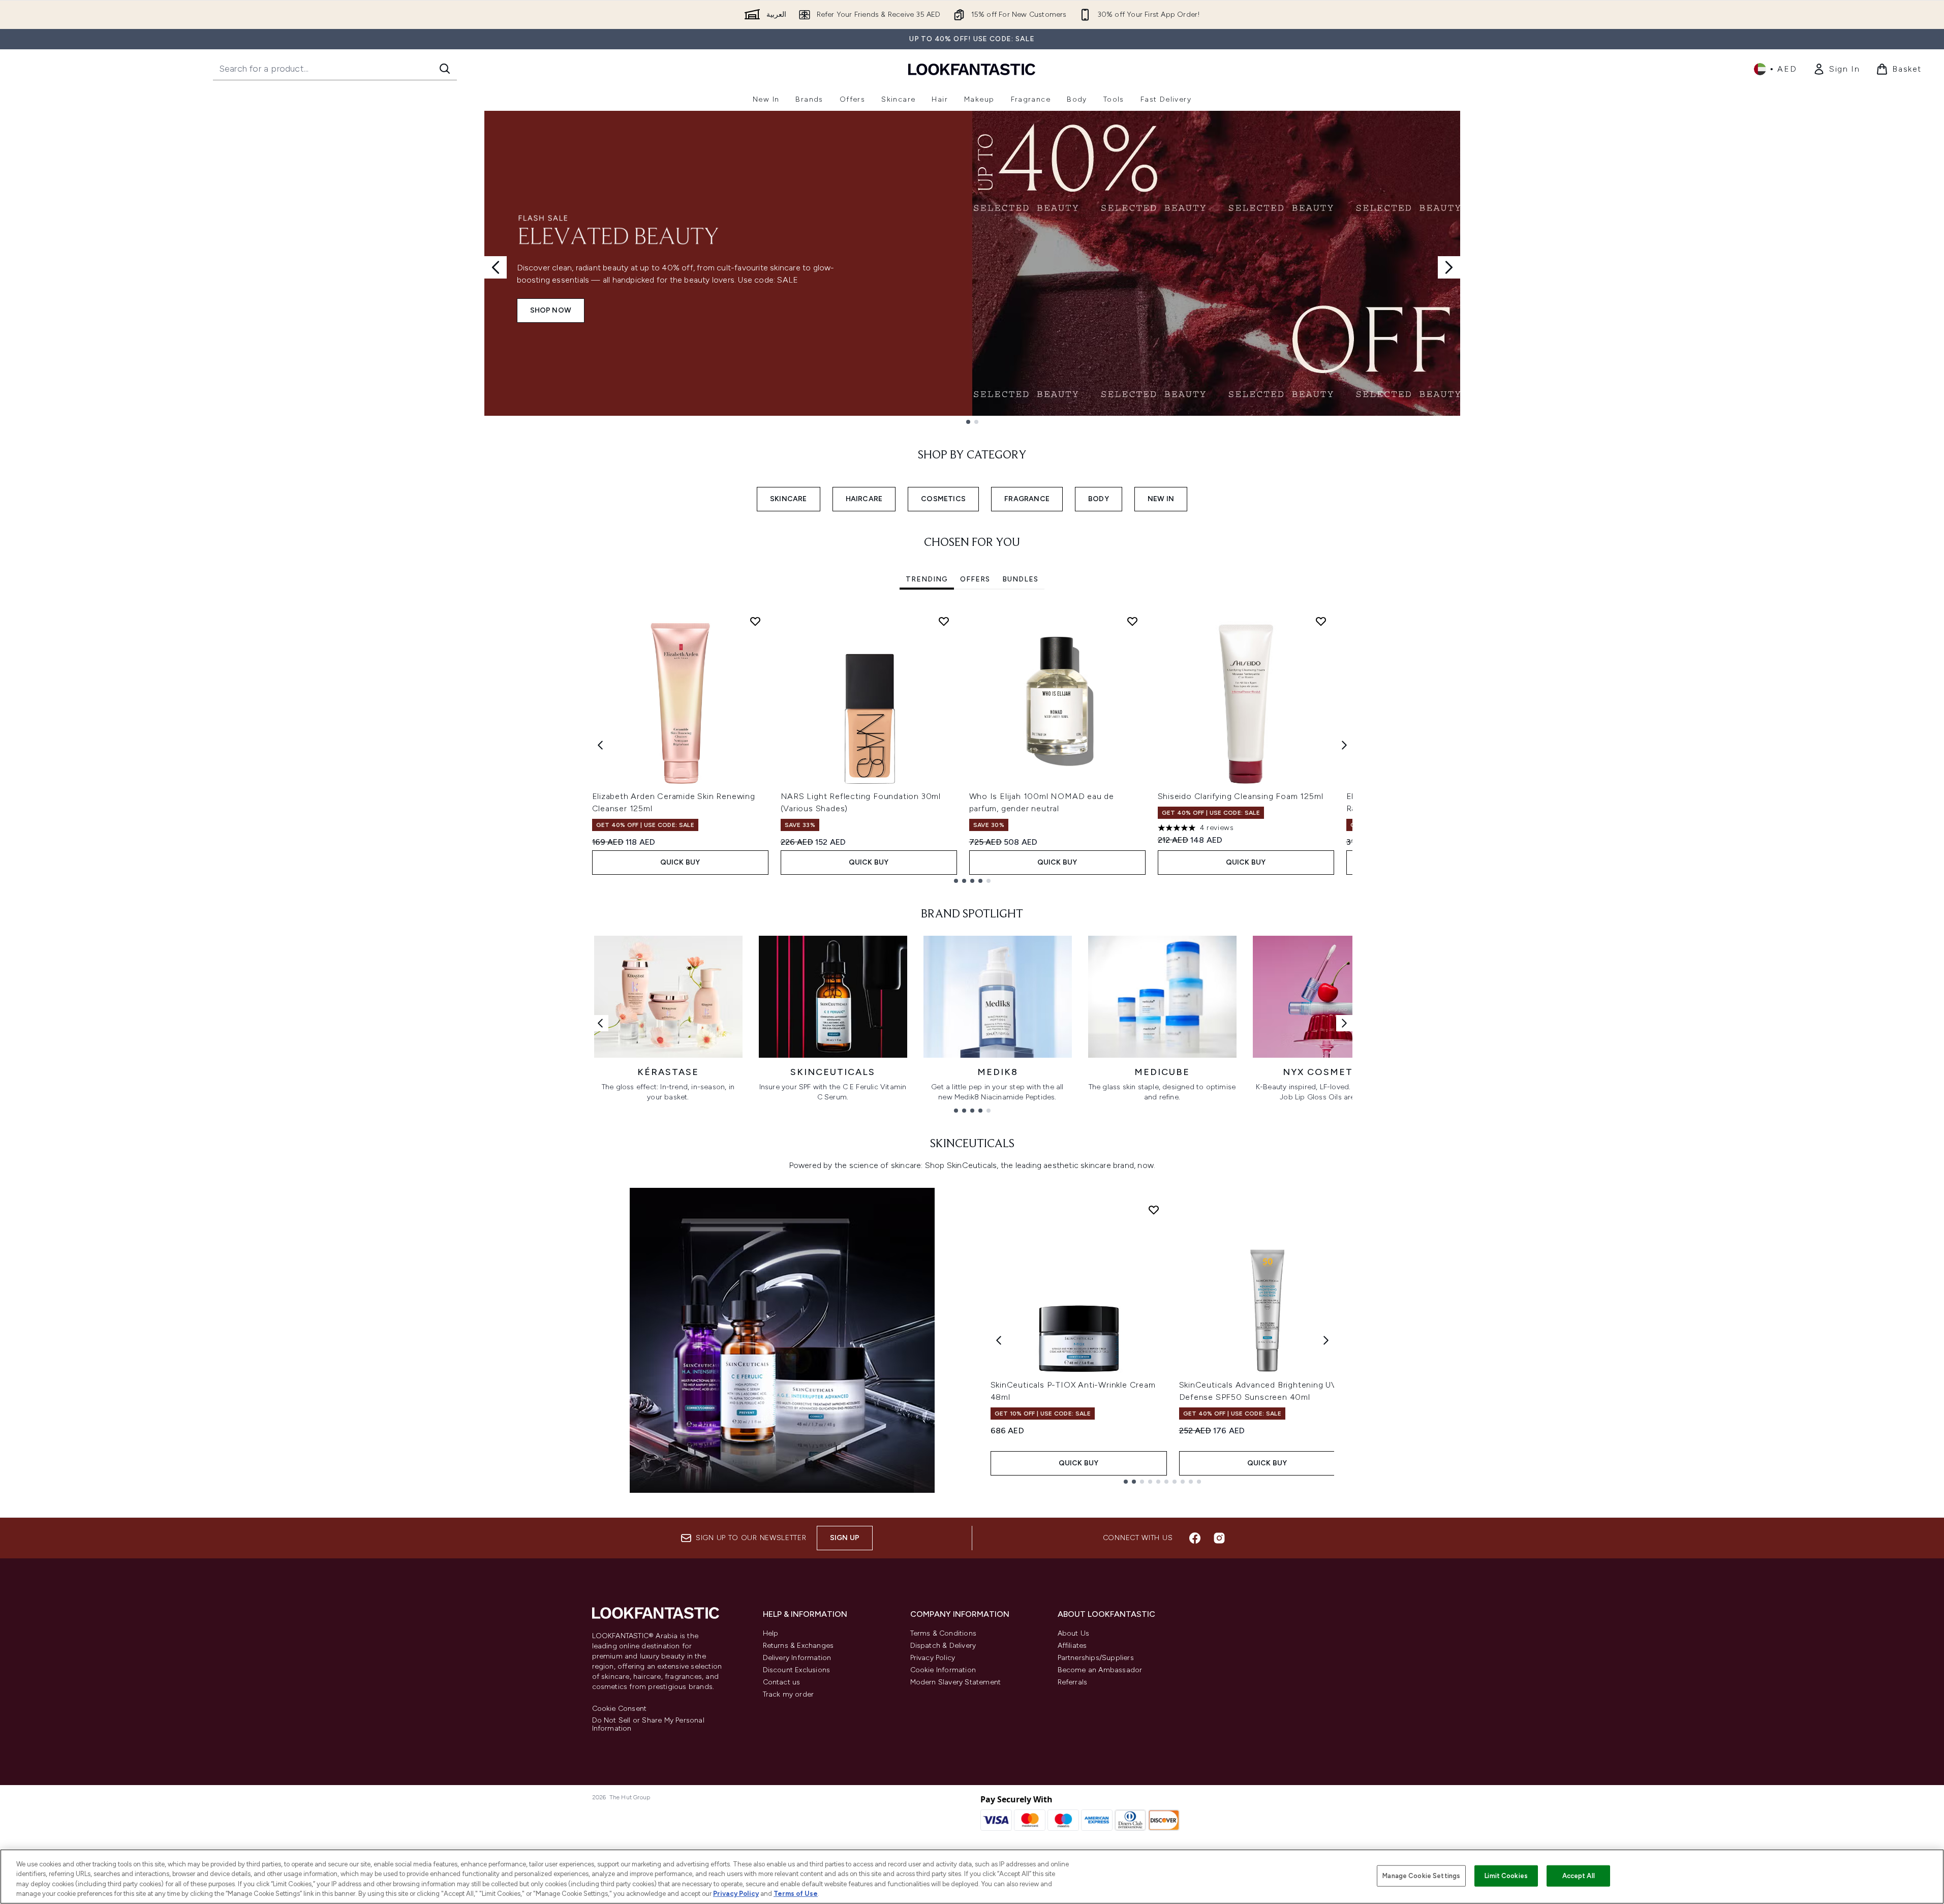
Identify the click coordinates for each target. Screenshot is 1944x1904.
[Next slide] (1449, 267)
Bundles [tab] (1020, 579)
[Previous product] (999, 1340)
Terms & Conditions (944, 1633)
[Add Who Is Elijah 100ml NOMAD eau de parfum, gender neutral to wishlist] (1132, 621)
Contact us (782, 1682)
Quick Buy (680, 862)
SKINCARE (789, 499)
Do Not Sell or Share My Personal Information (648, 1725)
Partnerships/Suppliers (1096, 1658)
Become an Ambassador (1100, 1670)
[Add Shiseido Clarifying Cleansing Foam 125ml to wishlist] (1321, 621)
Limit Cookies (1506, 1876)
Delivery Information (797, 1658)
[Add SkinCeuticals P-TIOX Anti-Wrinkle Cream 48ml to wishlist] (1154, 1210)
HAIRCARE (864, 499)
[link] (1836, 69)
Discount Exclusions (797, 1670)
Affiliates (1072, 1646)
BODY (1099, 499)
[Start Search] (445, 69)
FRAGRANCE (1027, 499)
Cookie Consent (620, 1709)
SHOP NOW (551, 310)
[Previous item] (600, 745)
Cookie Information (943, 1670)
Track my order (789, 1694)
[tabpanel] (972, 745)
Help (771, 1633)
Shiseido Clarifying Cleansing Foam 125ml (1241, 796)
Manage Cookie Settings (1421, 1876)
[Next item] (1344, 745)
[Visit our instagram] (1219, 1538)
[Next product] (1326, 1340)
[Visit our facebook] (1195, 1538)
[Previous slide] (496, 267)
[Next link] (1344, 1023)
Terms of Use (796, 1894)
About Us (1074, 1633)
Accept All (1579, 1876)
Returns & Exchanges (798, 1646)
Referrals (1073, 1682)
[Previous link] (600, 1023)
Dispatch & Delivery (943, 1646)
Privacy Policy (933, 1658)
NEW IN (1161, 499)
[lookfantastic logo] (972, 69)
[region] (972, 1877)
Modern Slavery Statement (956, 1682)
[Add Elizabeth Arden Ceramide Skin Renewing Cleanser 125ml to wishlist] (755, 621)
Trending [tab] (927, 579)
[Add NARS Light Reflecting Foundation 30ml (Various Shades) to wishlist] (944, 621)
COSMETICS (943, 499)
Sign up (845, 1538)
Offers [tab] (975, 579)
